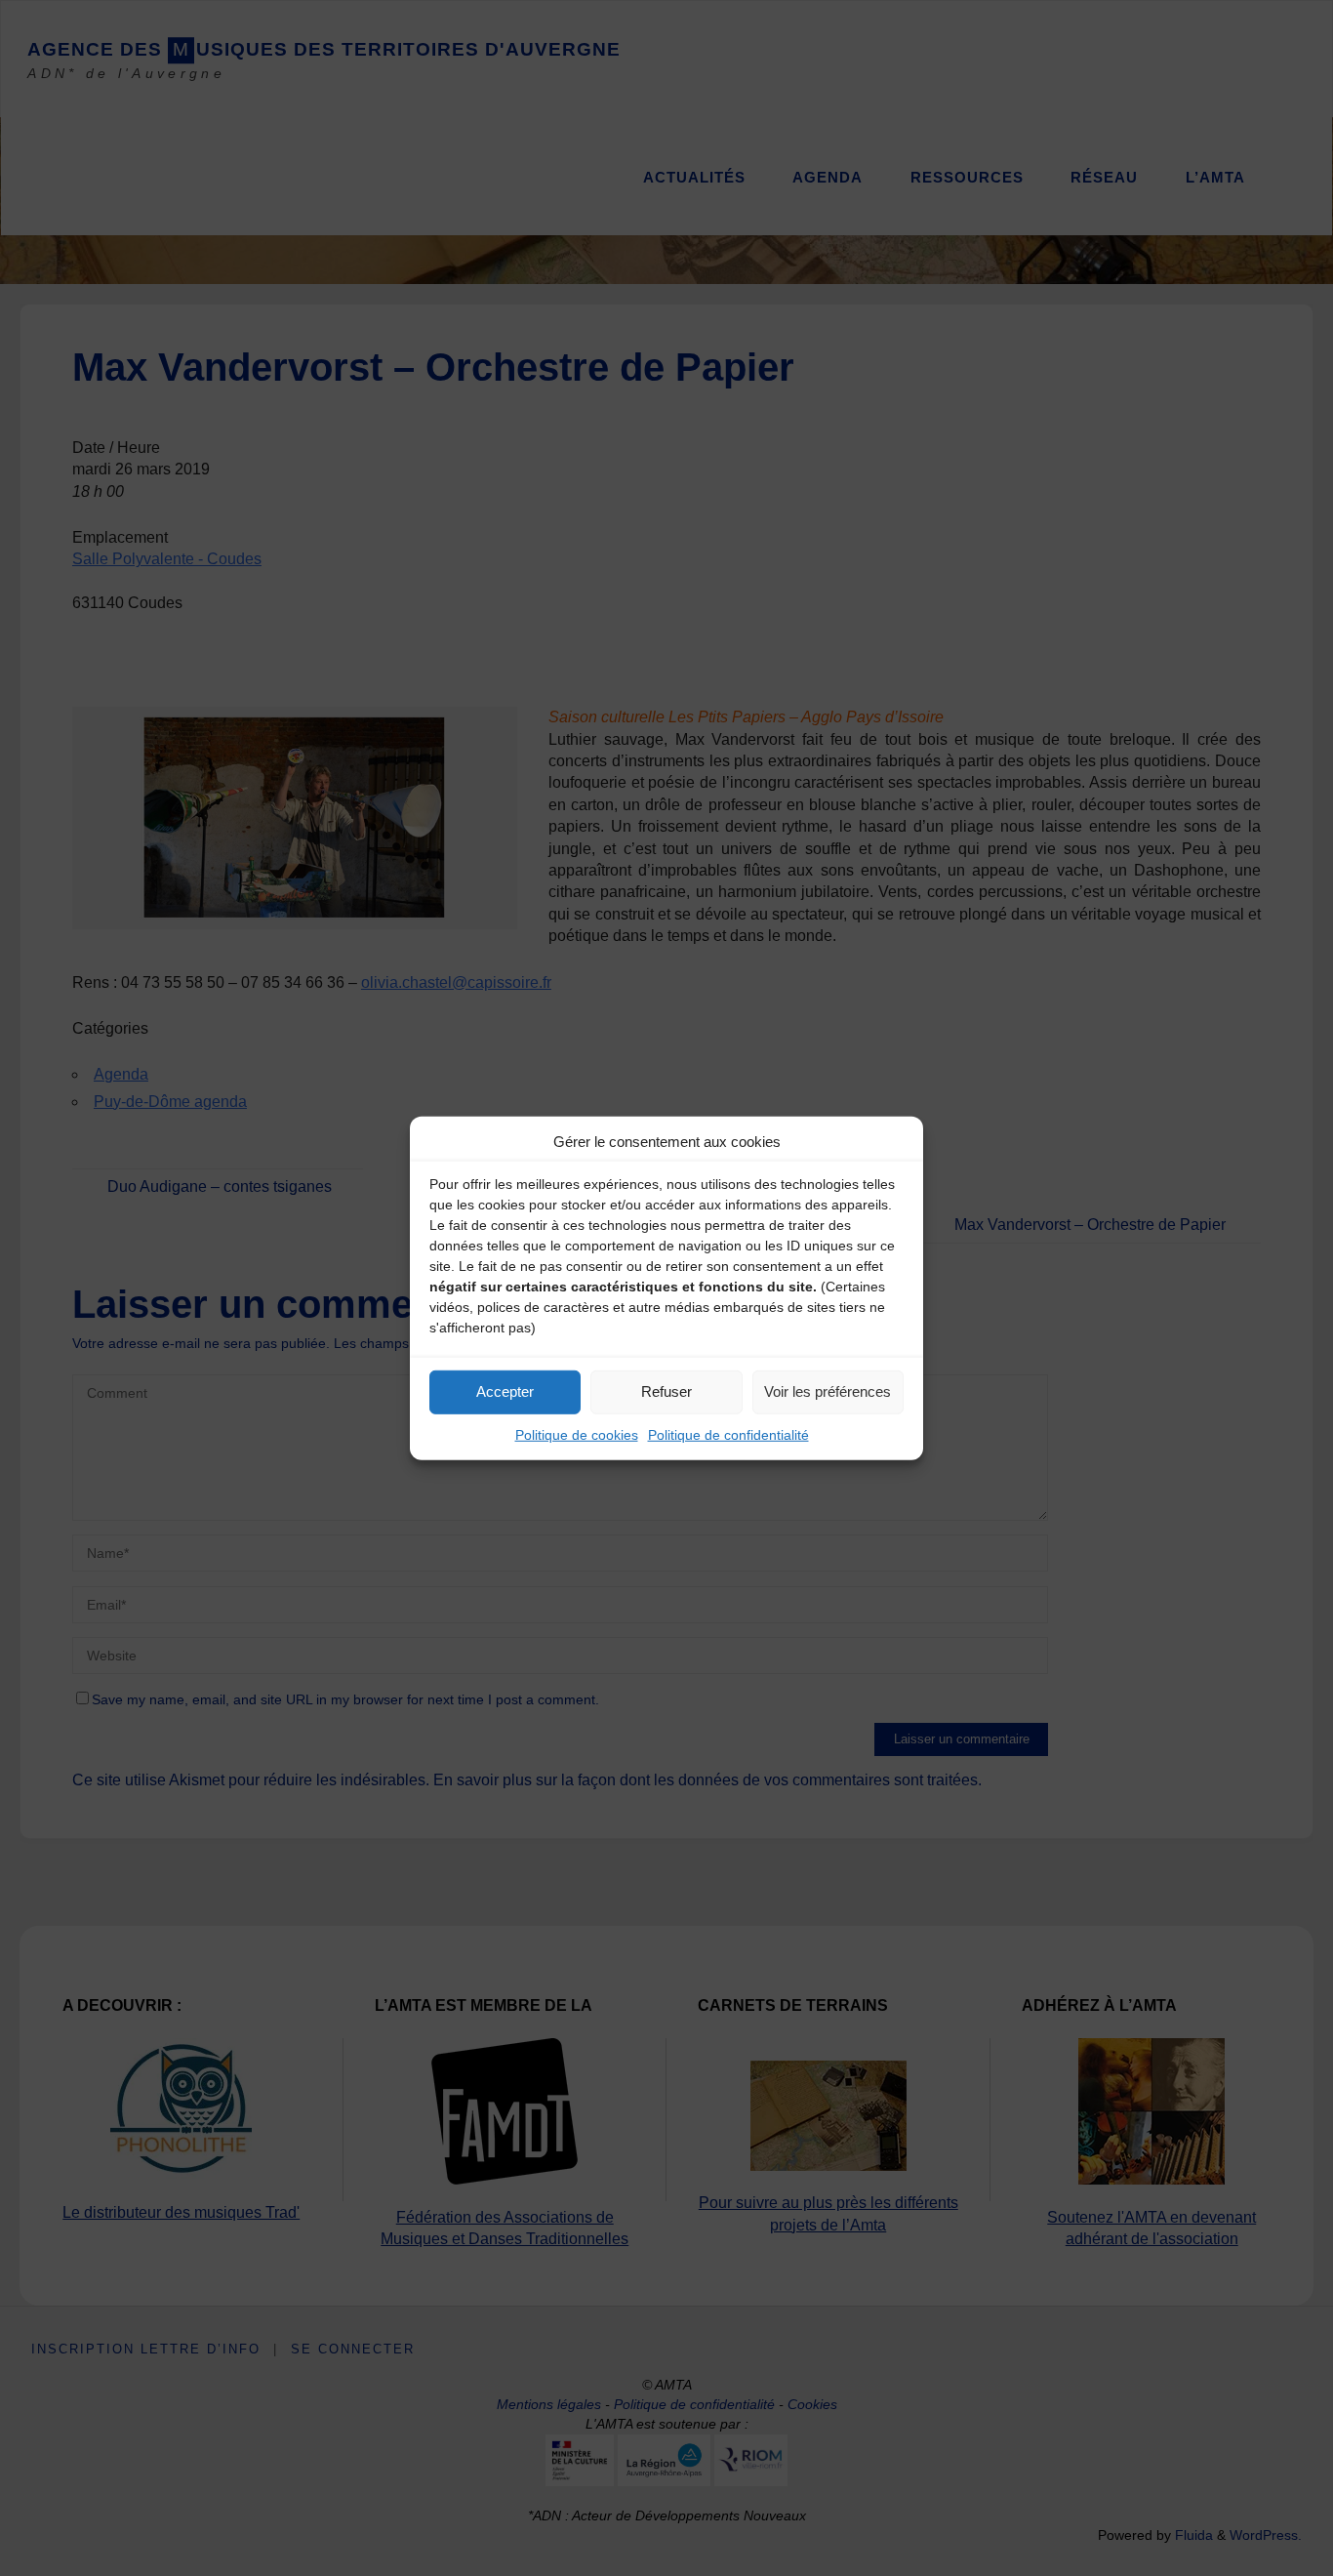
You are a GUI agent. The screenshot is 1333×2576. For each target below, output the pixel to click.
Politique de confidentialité (728, 1434)
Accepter (505, 1391)
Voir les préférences (828, 1391)
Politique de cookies (577, 1434)
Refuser (666, 1391)
